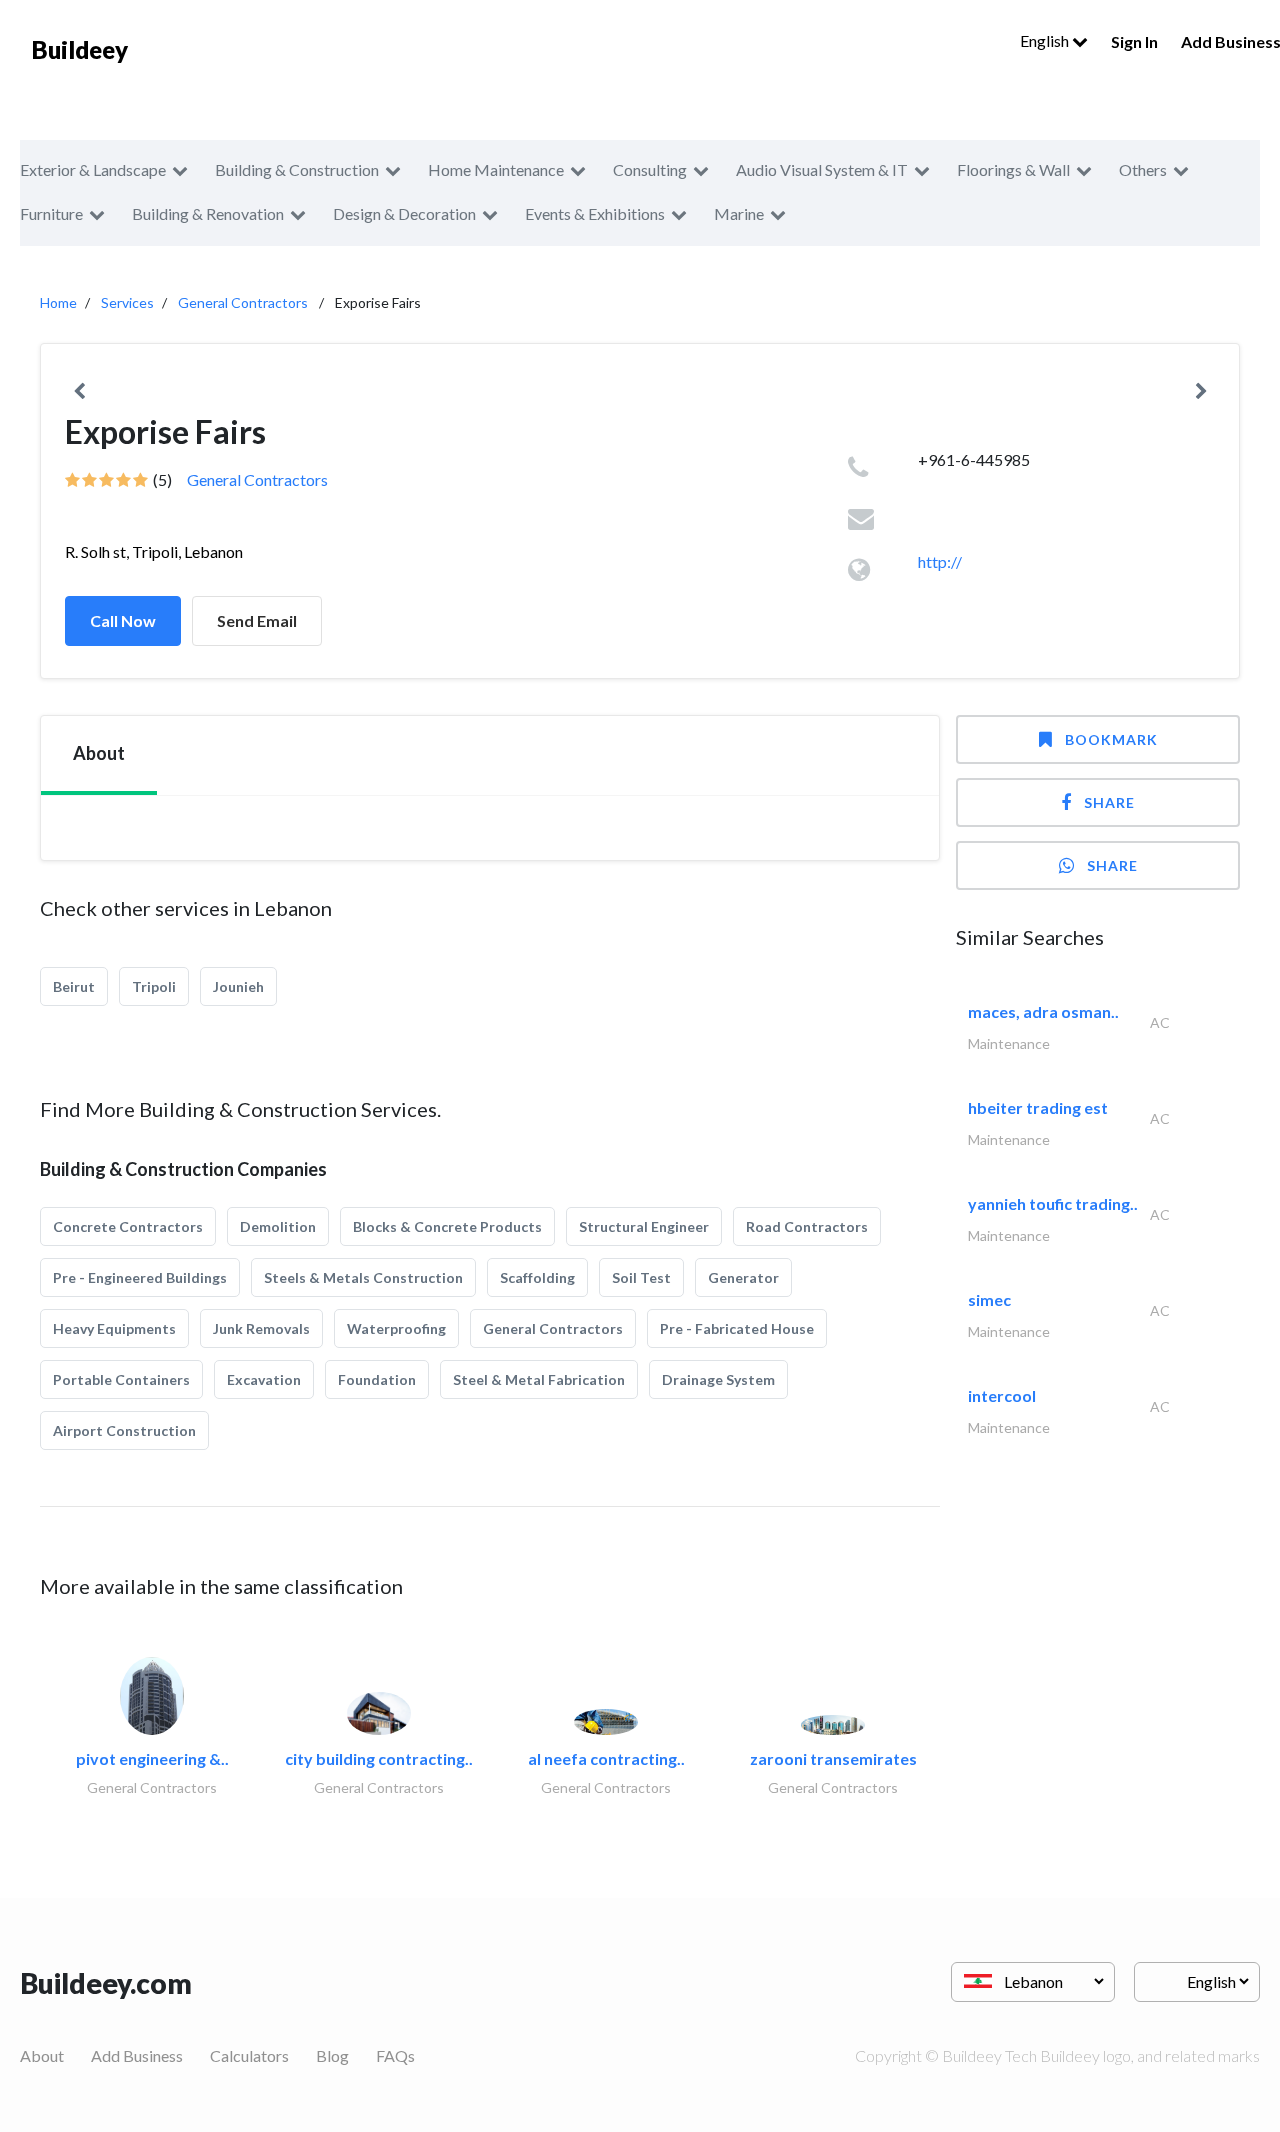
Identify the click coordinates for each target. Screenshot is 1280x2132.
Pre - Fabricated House (737, 1328)
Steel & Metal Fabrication (539, 1379)
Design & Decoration (404, 213)
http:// (940, 561)
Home (58, 302)
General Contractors (243, 302)
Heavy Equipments (114, 1328)
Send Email (257, 620)
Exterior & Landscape (93, 169)
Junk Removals (261, 1328)
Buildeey (80, 49)
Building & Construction (297, 169)
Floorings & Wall (1013, 169)
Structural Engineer (644, 1226)
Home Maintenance (496, 169)
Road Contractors (807, 1226)
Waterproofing (396, 1328)
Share (1109, 802)
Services (127, 302)
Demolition (278, 1226)
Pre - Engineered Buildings (140, 1277)
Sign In (1134, 41)
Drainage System (718, 1379)
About (42, 2055)
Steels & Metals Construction (363, 1277)
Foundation (377, 1379)
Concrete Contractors (128, 1226)
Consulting (650, 169)
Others (1143, 169)
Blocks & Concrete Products (447, 1226)
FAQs (395, 2055)
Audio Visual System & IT (822, 169)
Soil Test (641, 1277)
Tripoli (154, 986)
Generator (743, 1277)
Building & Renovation (208, 213)
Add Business (137, 2055)
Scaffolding (537, 1277)
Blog (332, 2055)
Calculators (249, 2055)
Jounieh (238, 986)
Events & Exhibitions (595, 213)
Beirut (74, 986)
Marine (739, 213)
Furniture (51, 213)
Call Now (123, 620)
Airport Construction (124, 1430)
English (1046, 40)
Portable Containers (121, 1379)
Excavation (264, 1379)
